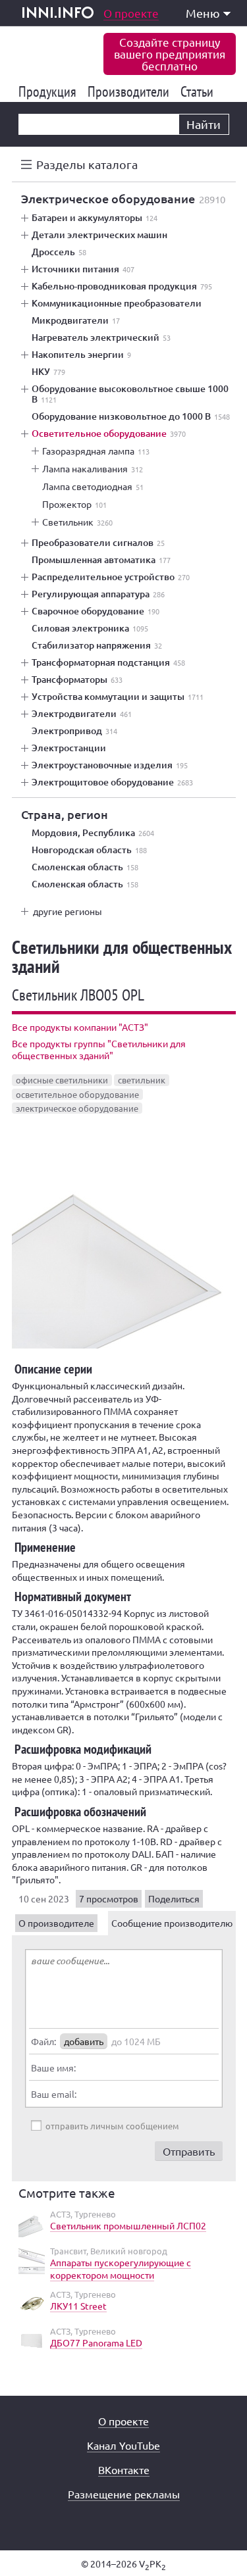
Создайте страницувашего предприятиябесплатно (170, 54)
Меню (203, 13)
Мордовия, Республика (93, 833)
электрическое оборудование (77, 1108)
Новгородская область (89, 850)
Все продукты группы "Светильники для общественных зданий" (99, 1049)
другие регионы (68, 911)
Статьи (199, 91)
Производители (131, 91)
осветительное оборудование (77, 1094)
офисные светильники (62, 1080)
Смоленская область (85, 867)
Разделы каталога (87, 164)
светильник (142, 1080)
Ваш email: (54, 2094)
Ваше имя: (53, 2068)
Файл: (43, 2041)
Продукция (50, 91)
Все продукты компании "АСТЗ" (80, 1027)
